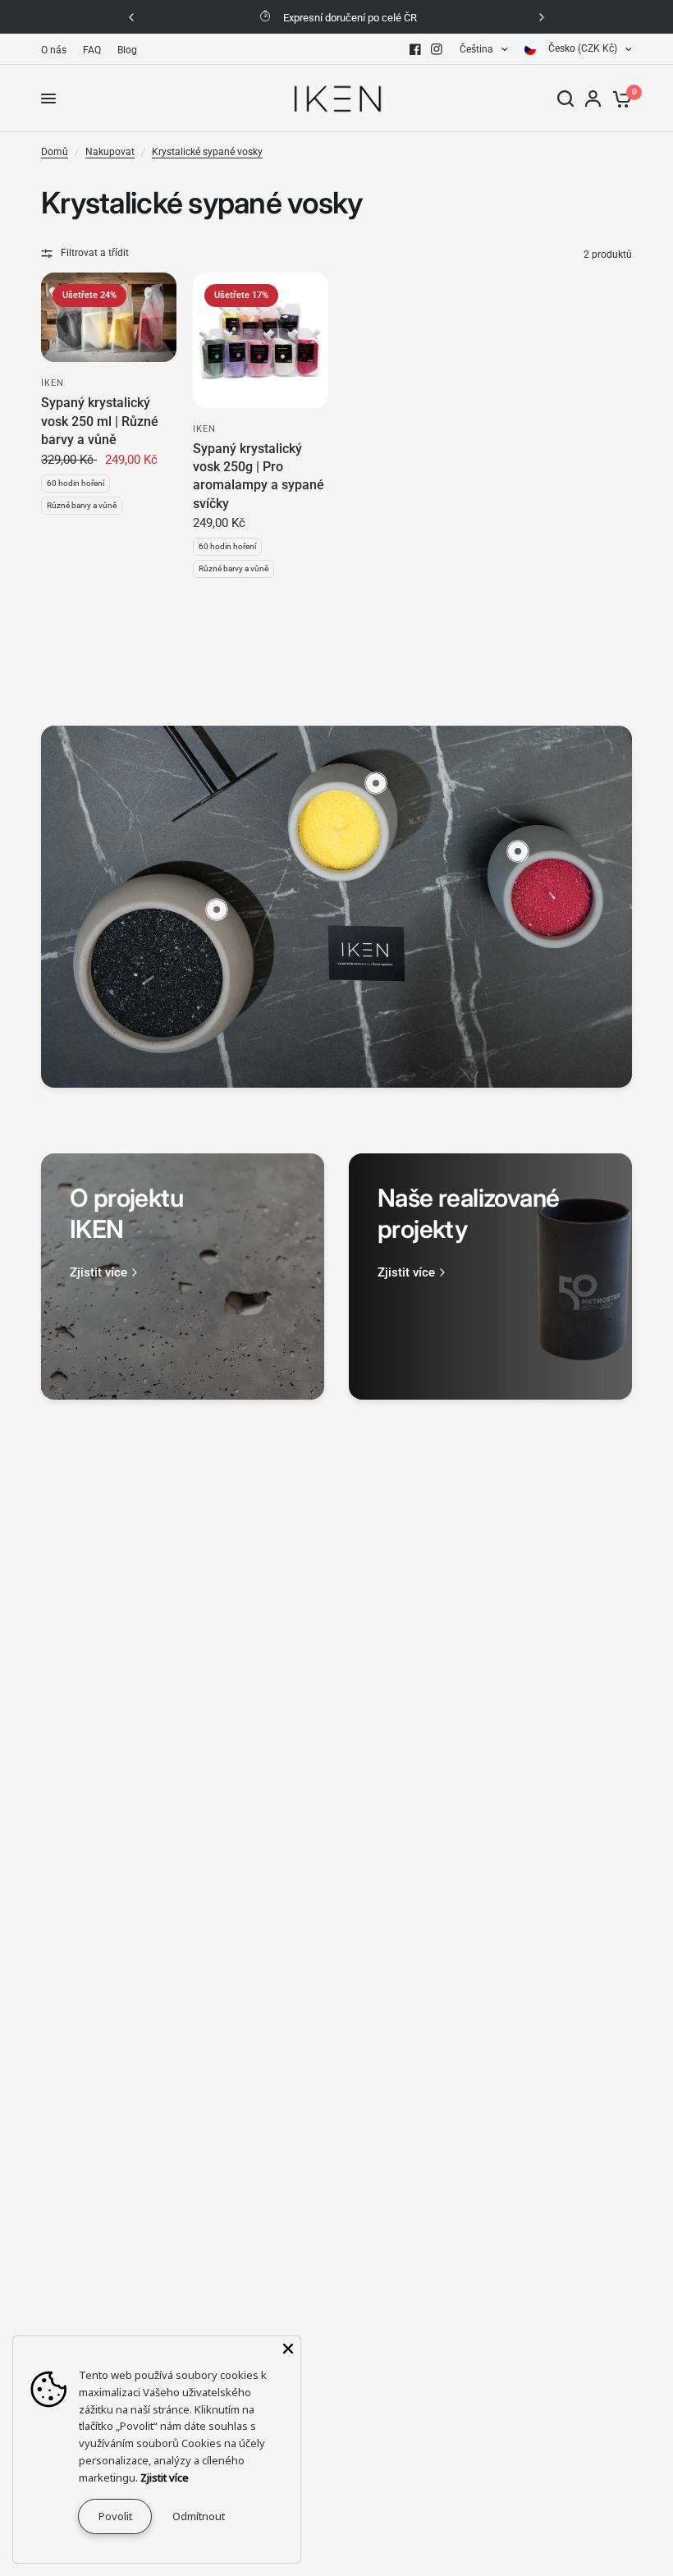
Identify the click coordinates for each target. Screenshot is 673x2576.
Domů (55, 152)
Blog (127, 50)
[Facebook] (415, 49)
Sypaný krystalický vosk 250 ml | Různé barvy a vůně (100, 421)
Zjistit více (165, 2477)
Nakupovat (110, 152)
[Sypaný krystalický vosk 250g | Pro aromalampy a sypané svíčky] (261, 340)
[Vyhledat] (565, 99)
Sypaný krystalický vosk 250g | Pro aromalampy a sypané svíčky (259, 476)
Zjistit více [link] (98, 1273)
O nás (54, 50)
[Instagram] (437, 49)
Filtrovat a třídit (95, 253)
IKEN (53, 383)
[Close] (288, 2349)
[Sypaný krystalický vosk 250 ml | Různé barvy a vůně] (109, 318)
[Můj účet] (593, 99)
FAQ (92, 50)
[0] (619, 99)
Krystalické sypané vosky (207, 152)
